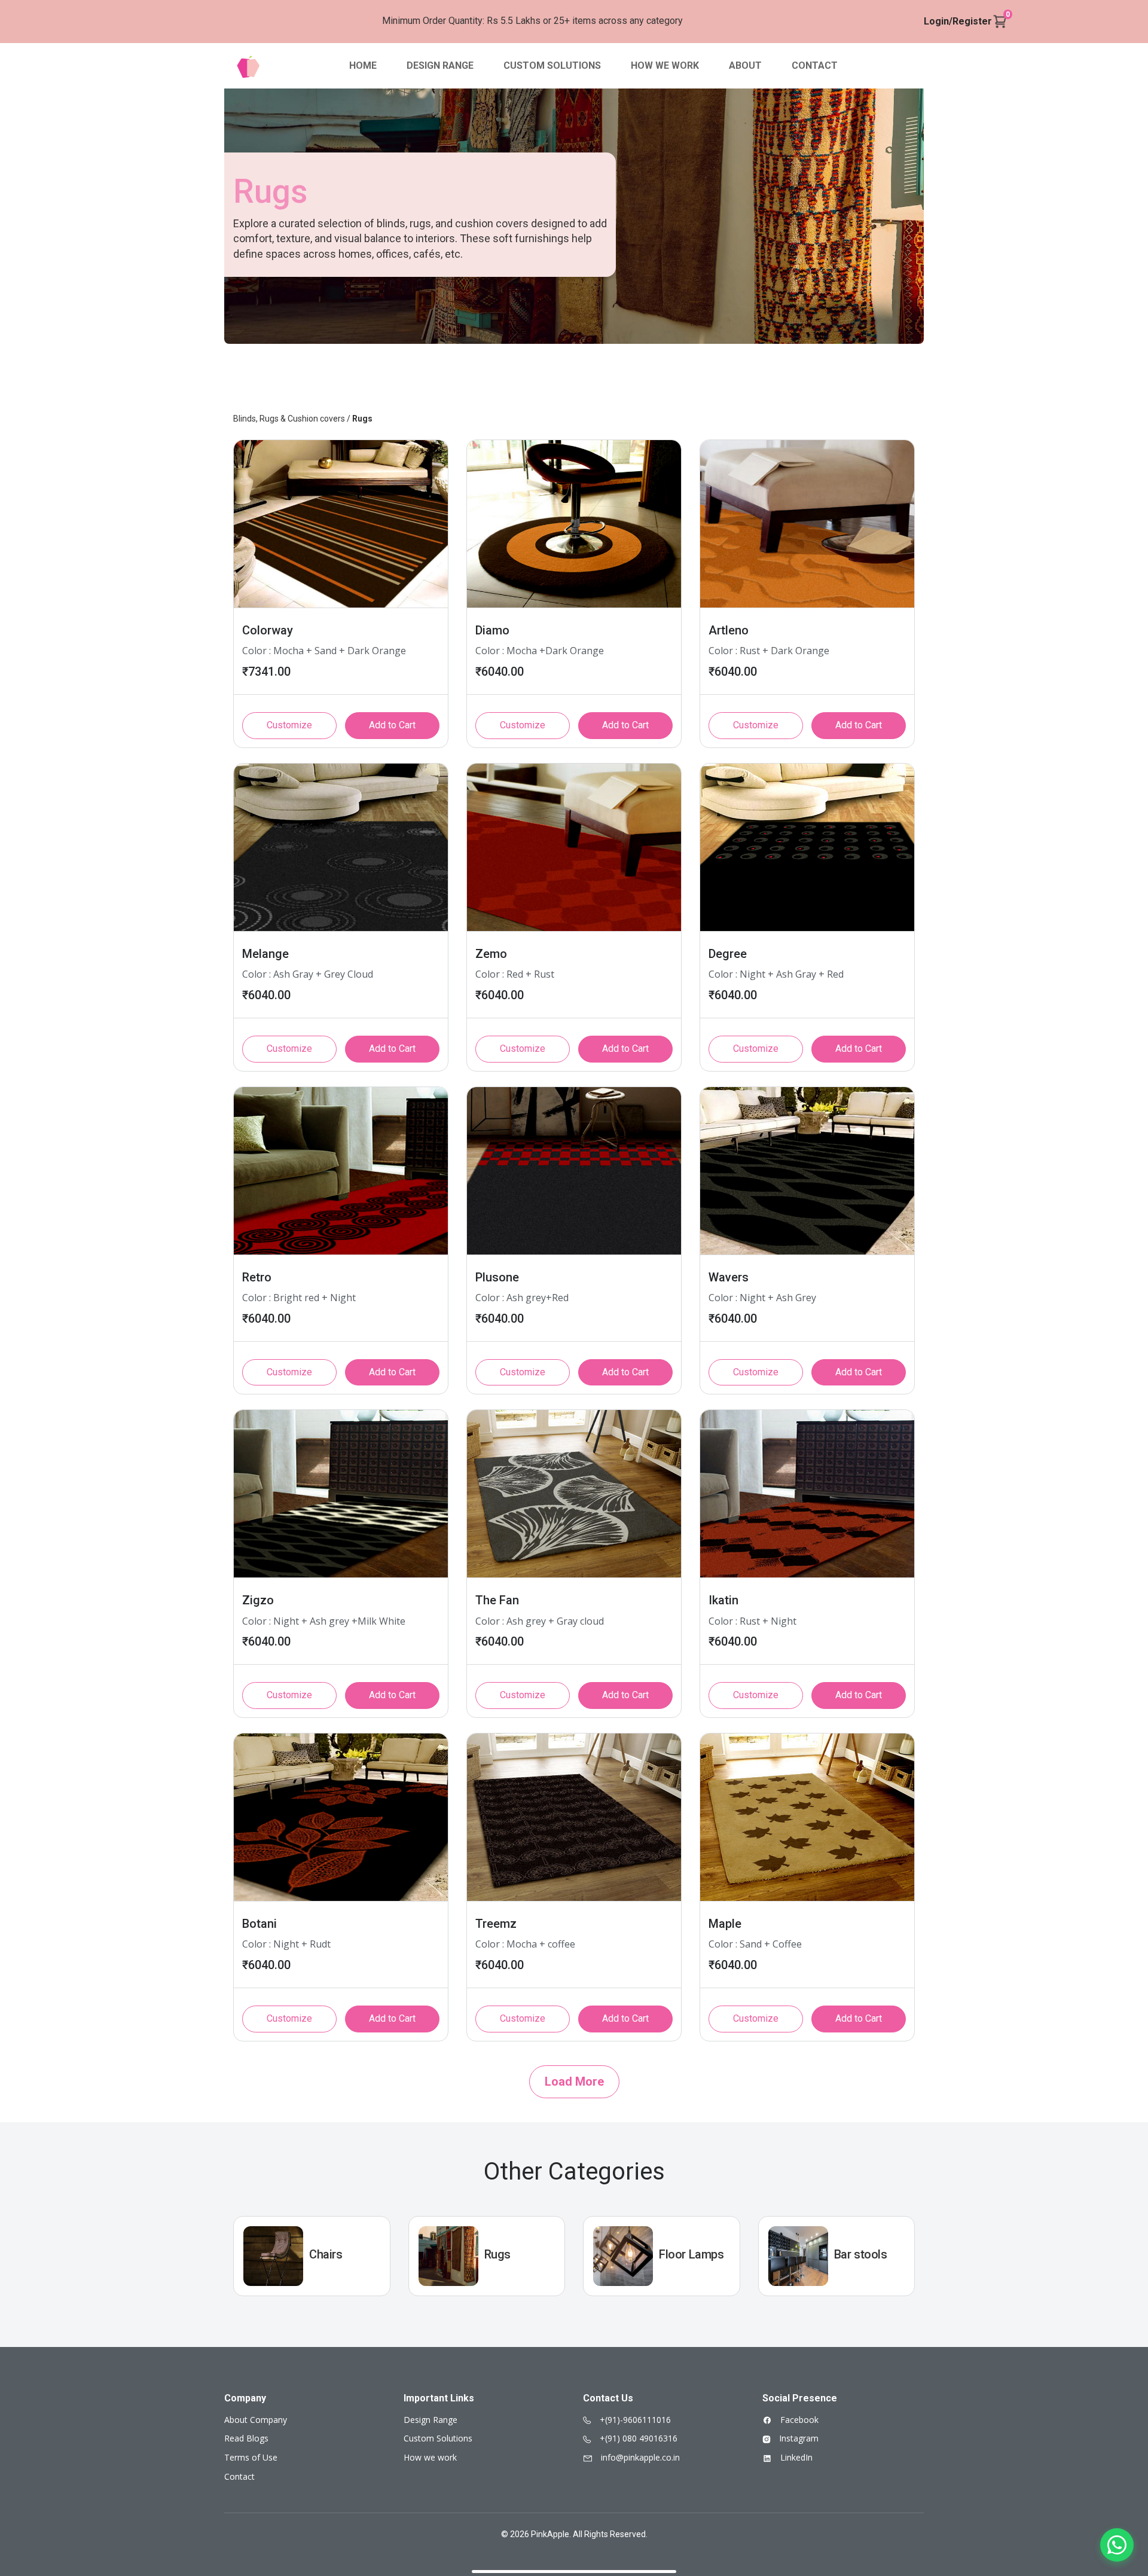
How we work (430, 2457)
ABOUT (745, 65)
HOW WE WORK (665, 65)
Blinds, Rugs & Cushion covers (289, 419)
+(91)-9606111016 (634, 2420)
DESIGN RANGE (440, 65)
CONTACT (815, 65)
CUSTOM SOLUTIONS (552, 65)
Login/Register (958, 21)
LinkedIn (795, 2457)
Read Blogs (246, 2438)
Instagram (798, 2438)
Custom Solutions (438, 2438)
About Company (256, 2420)
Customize (289, 725)
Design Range (430, 2420)
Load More (574, 2081)
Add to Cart (392, 725)
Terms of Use (251, 2457)
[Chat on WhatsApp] (1117, 2545)
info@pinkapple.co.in (639, 2457)
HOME (363, 65)
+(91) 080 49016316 (637, 2438)
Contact (239, 2476)
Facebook (798, 2420)
